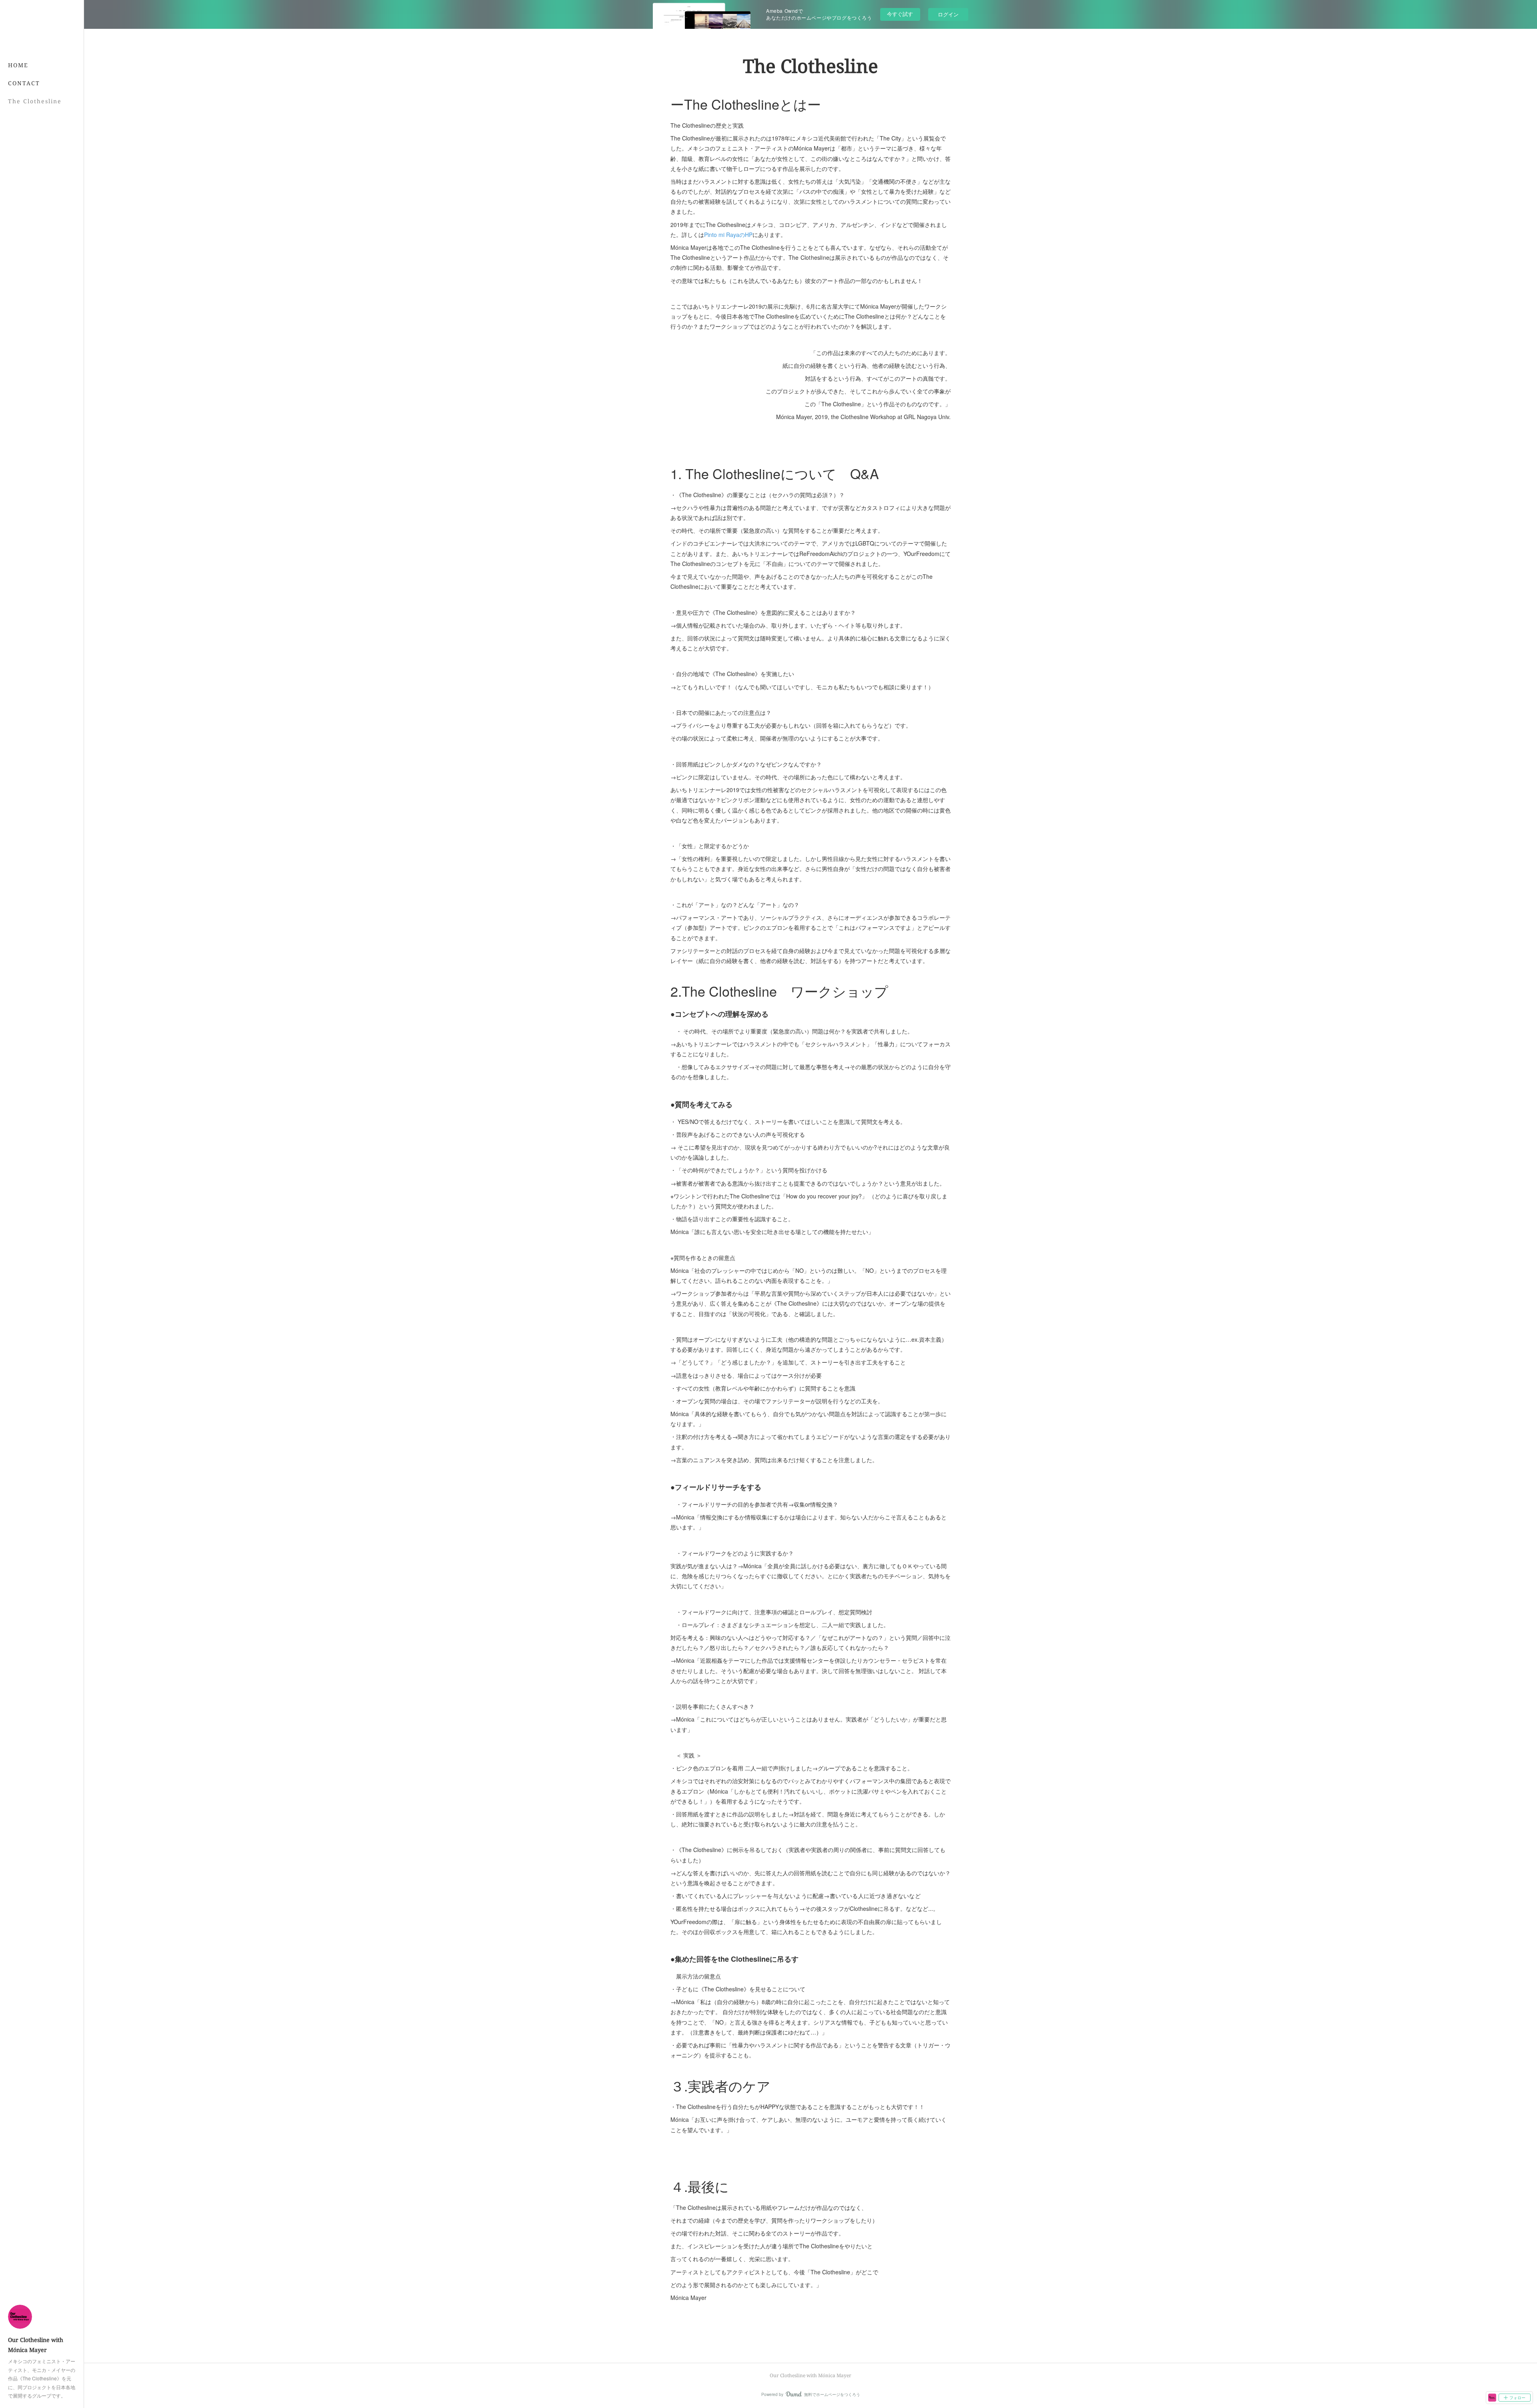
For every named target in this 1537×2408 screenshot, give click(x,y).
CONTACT (24, 83)
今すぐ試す (900, 14)
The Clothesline (35, 101)
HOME (18, 65)
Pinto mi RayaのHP (728, 235)
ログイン (948, 14)
